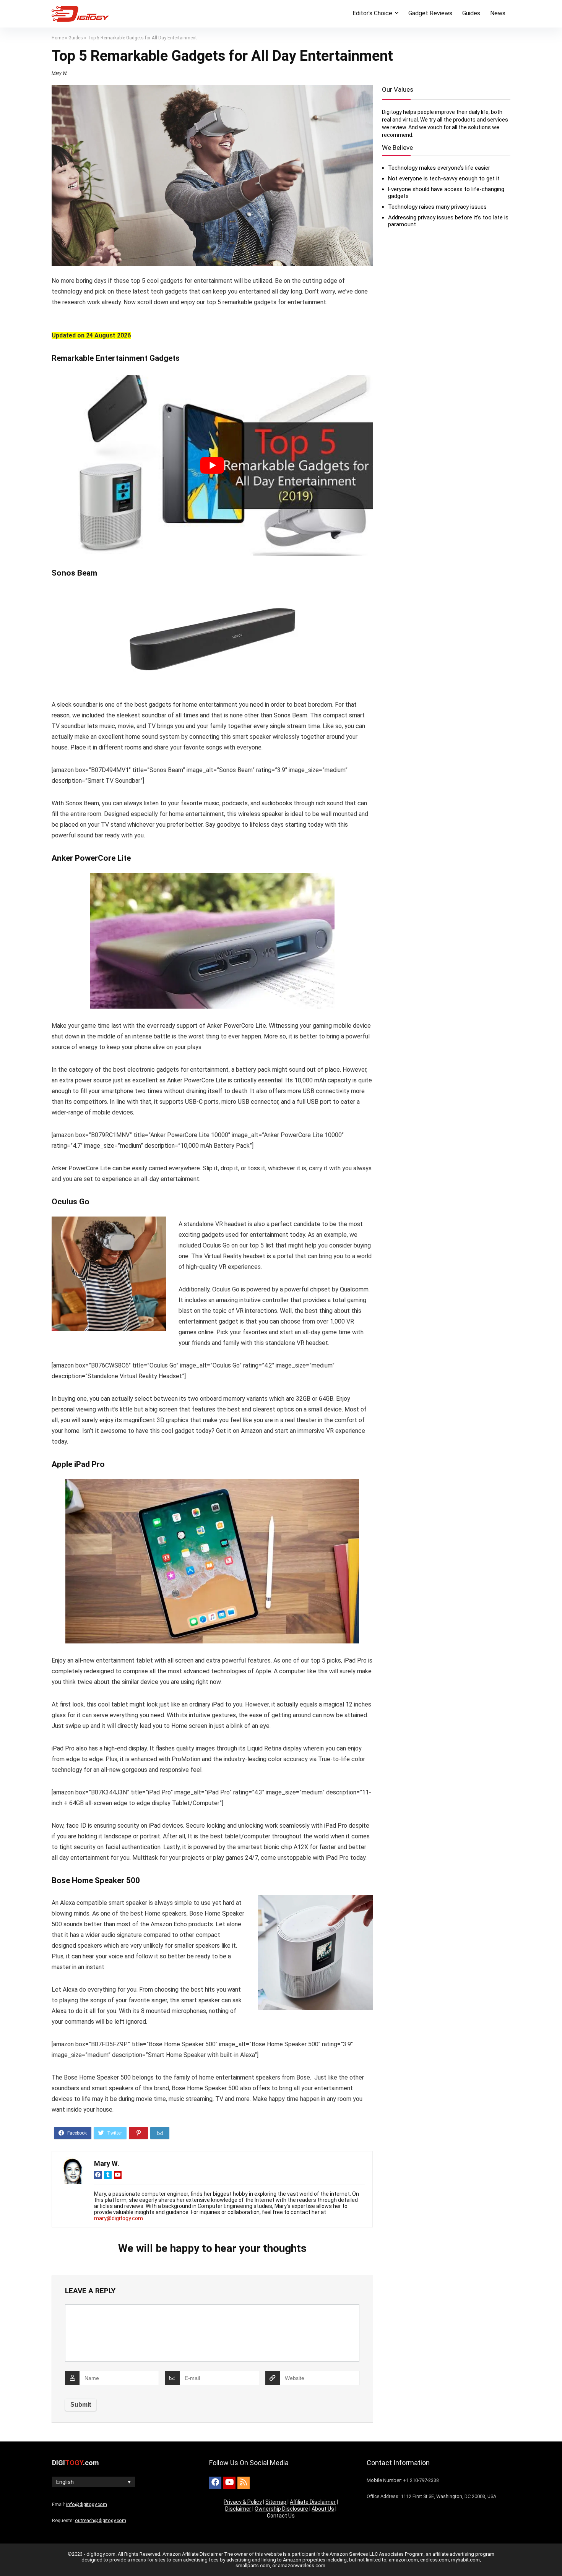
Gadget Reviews (430, 13)
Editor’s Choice (372, 13)
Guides (471, 13)
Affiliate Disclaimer (313, 2502)
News (498, 13)
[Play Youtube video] (212, 466)
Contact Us (281, 2516)
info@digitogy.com (87, 2504)
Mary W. (59, 73)
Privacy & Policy (243, 2502)
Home (58, 38)
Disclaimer (238, 2509)
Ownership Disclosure (281, 2509)
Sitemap (276, 2502)
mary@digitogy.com (119, 2218)
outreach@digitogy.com (101, 2520)
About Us (323, 2509)
